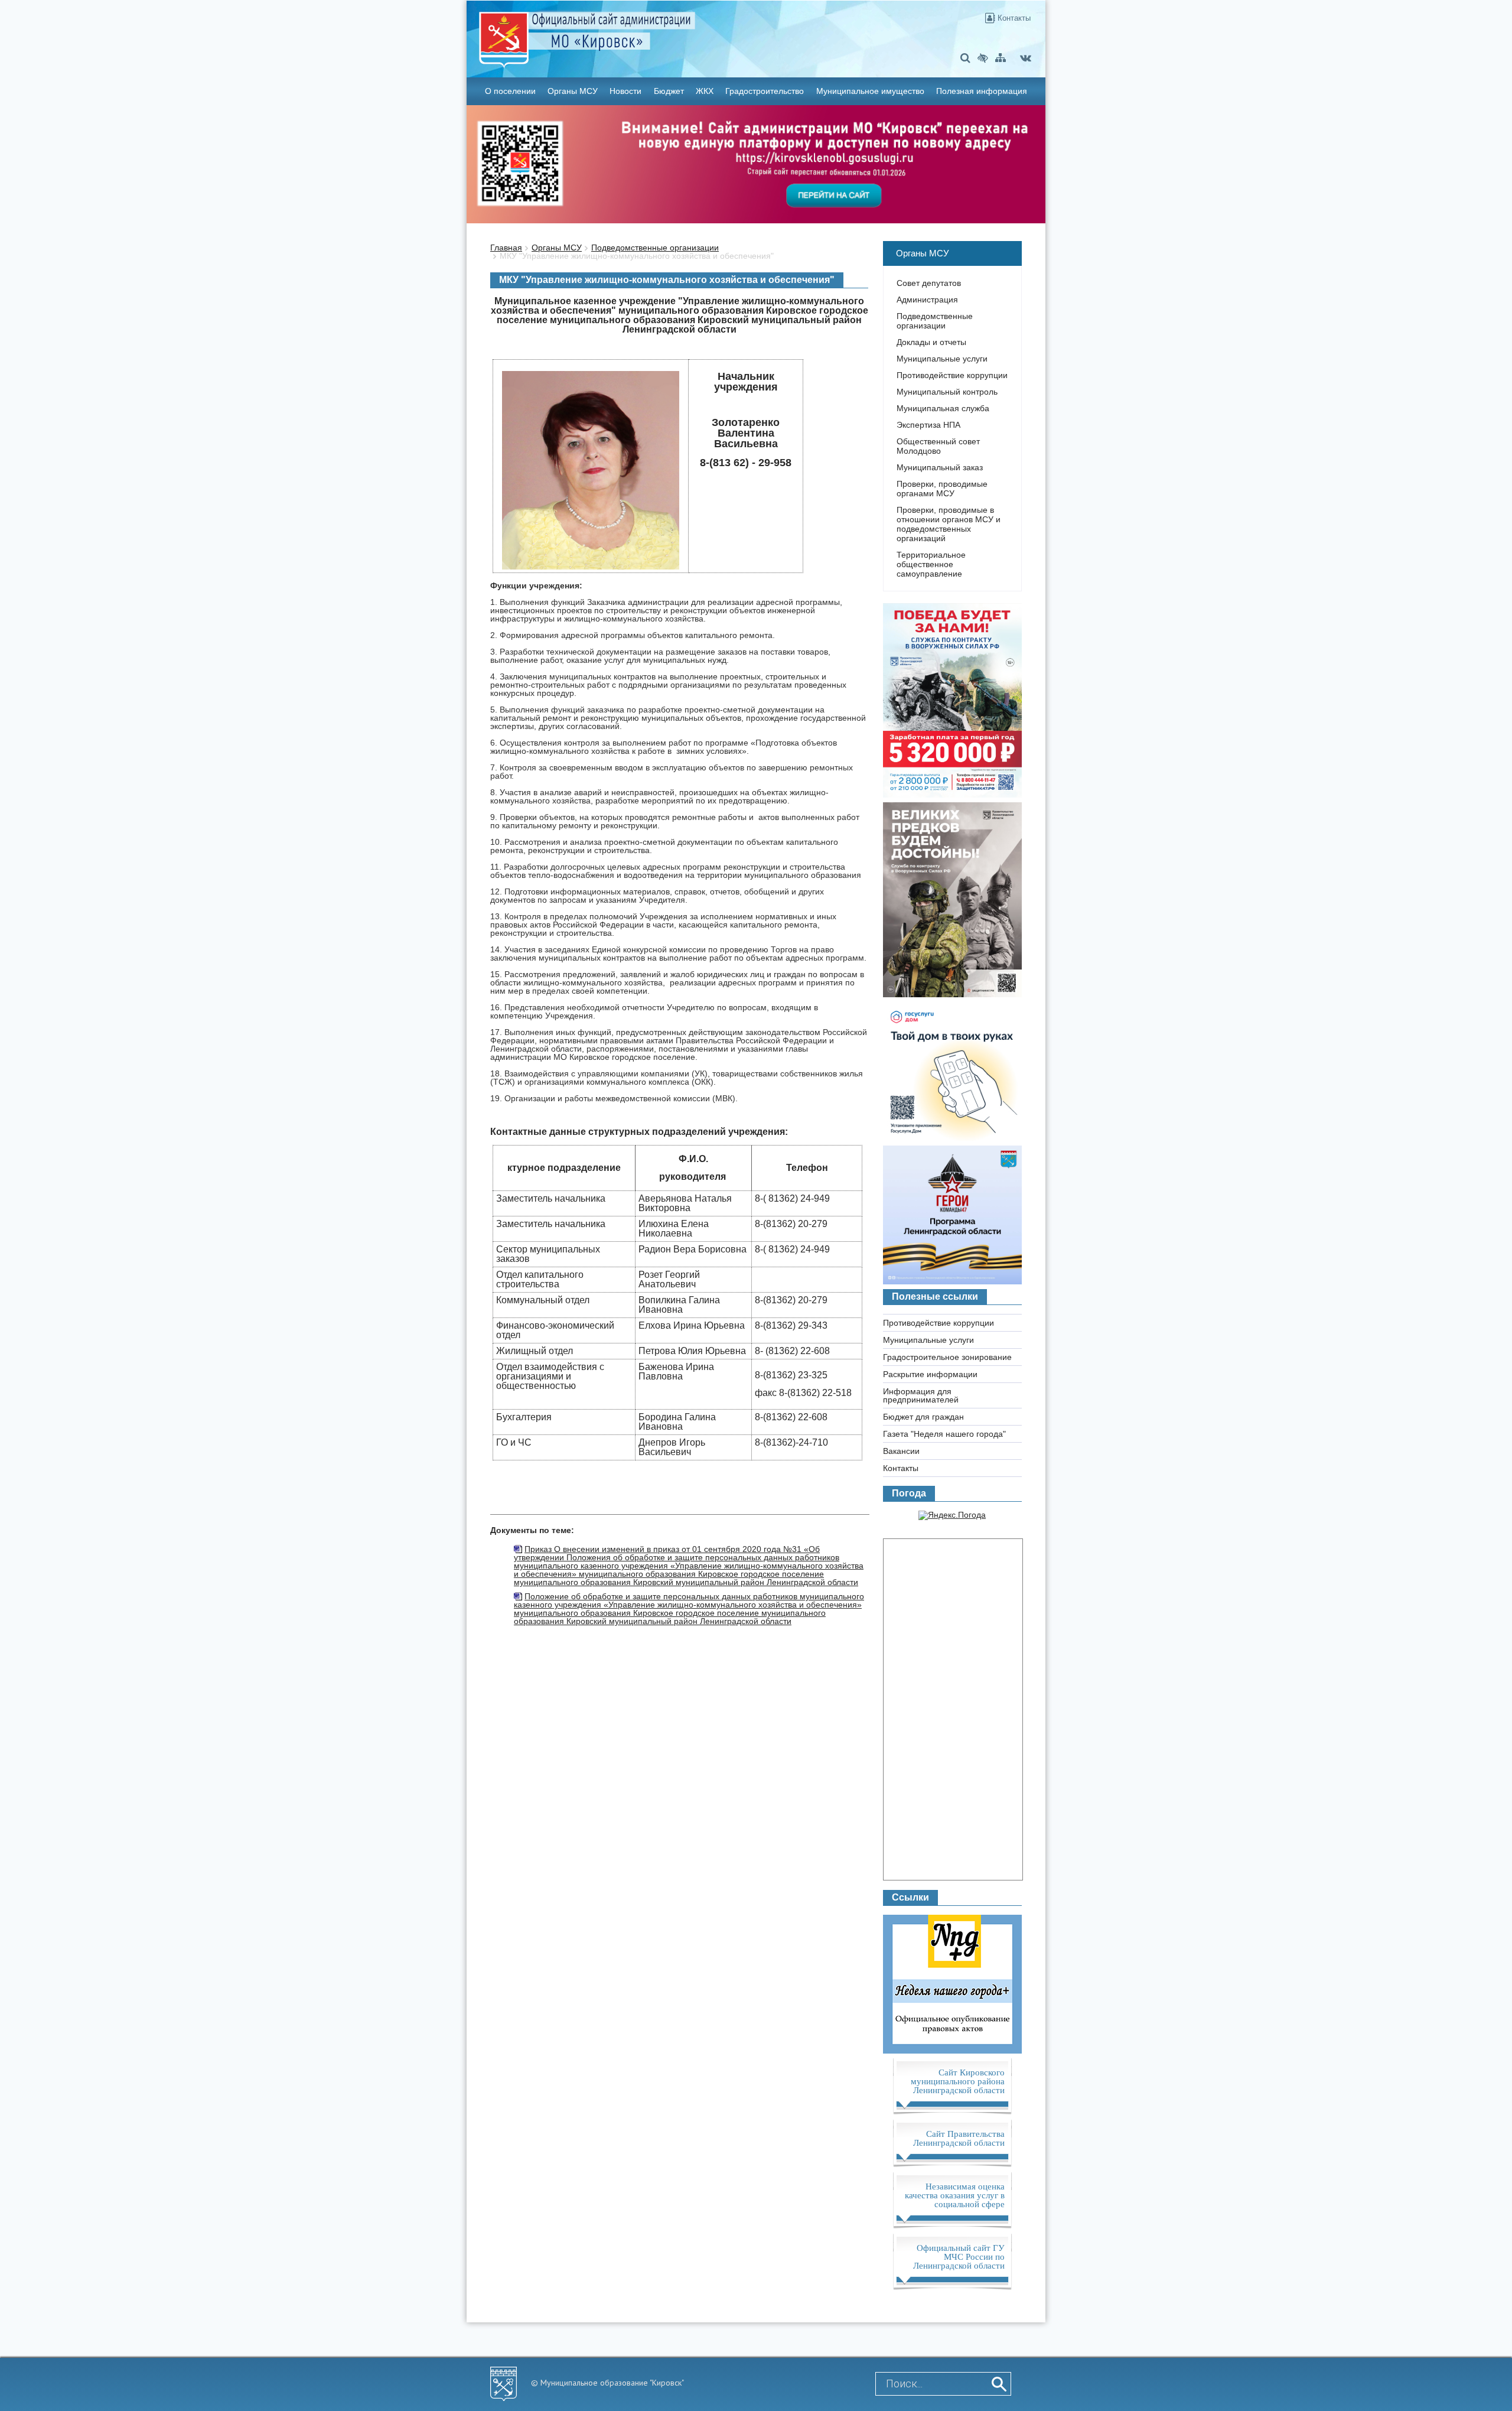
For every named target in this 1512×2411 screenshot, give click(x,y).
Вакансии (901, 1451)
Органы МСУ (573, 91)
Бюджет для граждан (923, 1417)
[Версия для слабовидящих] (983, 58)
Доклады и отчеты (931, 342)
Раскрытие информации (930, 1374)
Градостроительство (765, 91)
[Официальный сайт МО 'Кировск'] (660, 31)
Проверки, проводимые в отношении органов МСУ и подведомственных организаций (949, 524)
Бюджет (669, 91)
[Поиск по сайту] (965, 58)
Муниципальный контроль (947, 392)
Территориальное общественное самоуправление (931, 564)
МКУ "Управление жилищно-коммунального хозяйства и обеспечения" (637, 256)
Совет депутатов (929, 283)
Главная (506, 248)
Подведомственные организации (655, 248)
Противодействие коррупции (952, 375)
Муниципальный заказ (940, 467)
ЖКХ (705, 91)
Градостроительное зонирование (947, 1357)
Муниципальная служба (943, 408)
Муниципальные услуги (942, 359)
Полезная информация (982, 91)
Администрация (927, 300)
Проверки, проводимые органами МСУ (942, 489)
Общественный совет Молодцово (938, 446)
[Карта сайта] (1001, 58)
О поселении (510, 91)
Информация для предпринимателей (921, 1395)
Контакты (1013, 18)
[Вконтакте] (1026, 58)
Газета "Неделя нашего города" (944, 1434)
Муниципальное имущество (870, 91)
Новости (625, 91)
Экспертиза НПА (928, 425)
